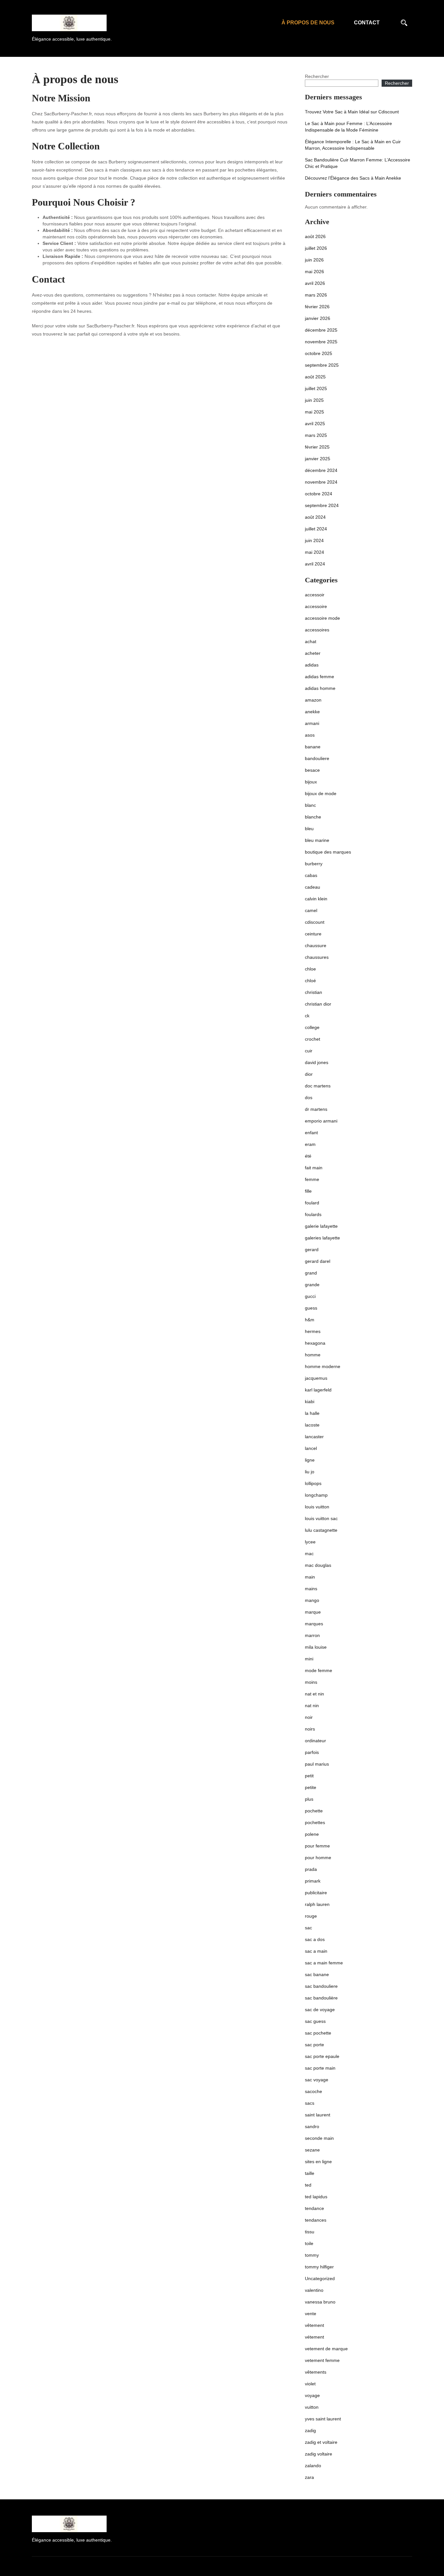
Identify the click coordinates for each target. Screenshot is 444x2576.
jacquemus (316, 1378)
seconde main (319, 2138)
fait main (314, 1168)
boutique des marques (328, 852)
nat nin (312, 1706)
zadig (310, 2430)
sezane (312, 2150)
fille (308, 1191)
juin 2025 (314, 400)
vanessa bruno (320, 2302)
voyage (312, 2395)
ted (308, 2185)
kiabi (310, 1402)
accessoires (317, 630)
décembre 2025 (321, 330)
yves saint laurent (323, 2419)
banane (313, 747)
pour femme (317, 1846)
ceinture (313, 934)
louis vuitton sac (321, 1518)
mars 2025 (316, 435)
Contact (367, 23)
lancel (311, 1448)
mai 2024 (314, 552)
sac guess (315, 2021)
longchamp (316, 1495)
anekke (312, 712)
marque (313, 1612)
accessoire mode (322, 618)
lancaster (314, 1437)
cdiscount (315, 922)
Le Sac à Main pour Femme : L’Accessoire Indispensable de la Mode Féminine (348, 127)
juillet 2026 (316, 248)
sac (308, 1928)
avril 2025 (315, 424)
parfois (312, 1752)
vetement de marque (326, 2349)
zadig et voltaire (321, 2442)
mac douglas (318, 1565)
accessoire (316, 606)
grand (311, 1273)
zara (309, 2477)
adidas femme (320, 677)
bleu (309, 829)
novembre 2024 (321, 482)
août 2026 (315, 236)
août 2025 (315, 377)
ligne (310, 1460)
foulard (312, 1203)
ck (307, 1016)
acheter (313, 653)
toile (309, 2243)
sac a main (316, 1951)
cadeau (313, 887)
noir (309, 1717)
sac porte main (320, 2068)
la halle (312, 1413)
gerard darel (318, 1261)
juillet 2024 (316, 529)
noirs (310, 1729)
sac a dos (315, 1939)
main (310, 1577)
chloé (310, 981)
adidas (312, 665)
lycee (310, 1542)
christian (313, 992)
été (308, 1156)
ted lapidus (316, 2197)
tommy (312, 2255)
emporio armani (321, 1121)
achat (311, 641)
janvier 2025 (318, 459)
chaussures (317, 957)
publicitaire (316, 1893)
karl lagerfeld (318, 1390)
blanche (313, 817)
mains (311, 1589)
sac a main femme (324, 1963)
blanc (310, 805)
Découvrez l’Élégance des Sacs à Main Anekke (353, 178)
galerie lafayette (321, 1226)
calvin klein (316, 899)
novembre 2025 (321, 342)
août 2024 (315, 517)
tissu (310, 2232)
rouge (311, 1916)
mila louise (316, 1647)
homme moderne (323, 1366)
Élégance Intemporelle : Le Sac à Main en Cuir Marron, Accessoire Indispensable (353, 145)
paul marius (317, 1764)
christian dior (318, 1004)
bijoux (311, 782)
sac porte (314, 2045)
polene (312, 1834)
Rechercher (317, 76)
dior (309, 1074)
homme (313, 1355)
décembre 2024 (321, 470)
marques (314, 1624)
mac (309, 1554)
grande (312, 1285)
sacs (310, 2103)
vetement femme (322, 2360)
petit (309, 1776)
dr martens (316, 1109)
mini (309, 1659)
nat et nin (314, 1694)
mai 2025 (314, 412)
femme (312, 1179)
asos (310, 735)
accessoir (315, 595)
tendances (316, 2220)
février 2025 (317, 447)
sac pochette (318, 2033)
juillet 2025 (316, 388)
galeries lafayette (322, 1238)
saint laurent (318, 2115)
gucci (310, 1296)
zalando (313, 2466)
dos (309, 1098)
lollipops (313, 1483)
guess (311, 1308)
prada (311, 1869)
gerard (312, 1250)
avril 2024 (315, 564)
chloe (310, 969)
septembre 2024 (322, 505)
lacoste (312, 1425)
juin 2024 (314, 540)
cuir (309, 1051)
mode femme (319, 1670)
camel (311, 910)
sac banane (317, 1974)
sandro (312, 2126)
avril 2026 (315, 283)
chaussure (316, 945)
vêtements (316, 2372)
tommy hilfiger (319, 2267)
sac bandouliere (321, 1986)
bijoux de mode (321, 793)
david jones (317, 1062)
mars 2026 (316, 295)
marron (312, 1635)
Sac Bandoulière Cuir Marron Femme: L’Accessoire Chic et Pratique (358, 163)
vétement (314, 2337)
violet (310, 2384)
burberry (314, 864)
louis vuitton (317, 1507)
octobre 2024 (319, 494)
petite (311, 1787)
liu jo (310, 1472)
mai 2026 (314, 272)
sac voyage (317, 2080)
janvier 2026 (318, 318)
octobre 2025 (319, 353)
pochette (314, 1811)
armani (312, 723)
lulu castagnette (321, 1530)
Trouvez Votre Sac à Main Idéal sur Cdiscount (352, 112)
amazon (313, 700)
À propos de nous (308, 23)
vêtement (314, 2325)
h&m (310, 1320)
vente (311, 2314)
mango (312, 1600)
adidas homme (320, 688)
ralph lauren (317, 1904)
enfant (311, 1133)
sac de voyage (320, 2010)
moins (311, 1682)
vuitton (312, 2407)
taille (310, 2173)
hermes (313, 1331)
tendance (314, 2208)
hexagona (315, 1343)
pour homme (318, 1858)
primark (313, 1881)
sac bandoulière (321, 1998)
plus (309, 1799)
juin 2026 (314, 260)
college (312, 1027)
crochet (313, 1039)
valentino (314, 2290)
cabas (311, 875)
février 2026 (317, 307)
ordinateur (315, 1741)
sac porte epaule (322, 2056)
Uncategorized (320, 2278)
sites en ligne (318, 2162)
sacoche (313, 2091)
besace (312, 770)
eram (310, 1144)
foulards (313, 1214)
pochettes (315, 1822)
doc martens (318, 1086)
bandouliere (317, 758)
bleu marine (317, 840)
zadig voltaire (319, 2454)
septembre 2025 (322, 365)
